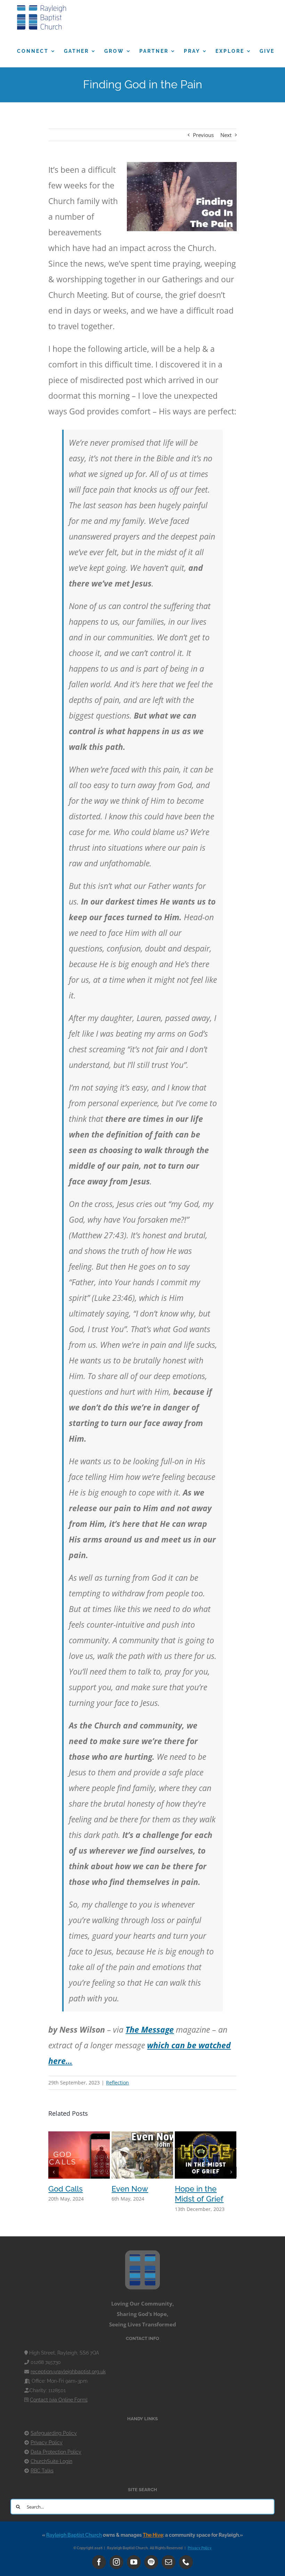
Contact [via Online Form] (59, 2400)
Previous (203, 135)
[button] (54, 2172)
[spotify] (151, 2562)
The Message (150, 2030)
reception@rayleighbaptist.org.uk (68, 2372)
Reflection (117, 2083)
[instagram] (116, 2562)
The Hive (153, 2535)
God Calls (66, 2189)
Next (226, 135)
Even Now (130, 2189)
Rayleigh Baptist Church (74, 2535)
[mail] (169, 2562)
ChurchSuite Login (51, 2461)
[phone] (186, 2562)
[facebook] (99, 2562)
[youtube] (134, 2562)
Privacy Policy (47, 2443)
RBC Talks (42, 2471)
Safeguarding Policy (54, 2433)
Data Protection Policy (56, 2452)
